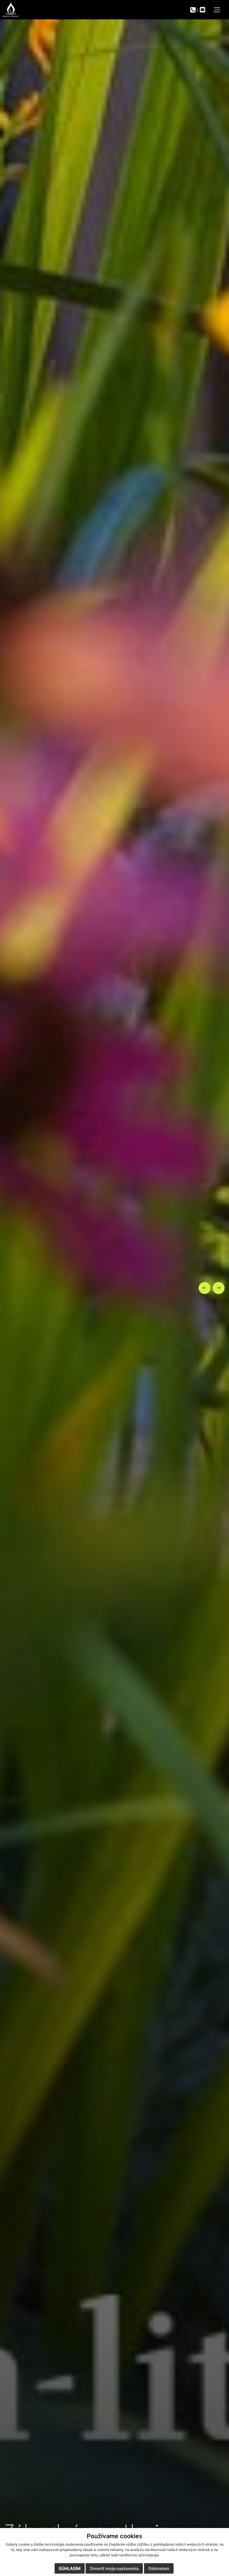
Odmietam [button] (159, 2568)
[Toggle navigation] (217, 10)
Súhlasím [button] (70, 2568)
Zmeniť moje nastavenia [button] (114, 2568)
